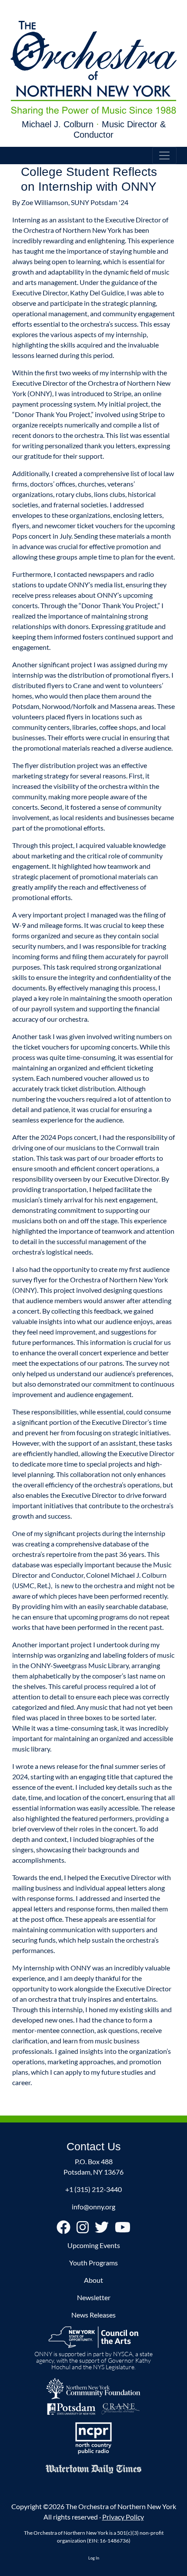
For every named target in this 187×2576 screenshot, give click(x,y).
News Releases (93, 2315)
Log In (94, 2558)
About (93, 2280)
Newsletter (94, 2297)
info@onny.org (93, 2207)
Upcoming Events (94, 2245)
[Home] (93, 68)
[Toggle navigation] (164, 156)
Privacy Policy (123, 2517)
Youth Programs (93, 2263)
